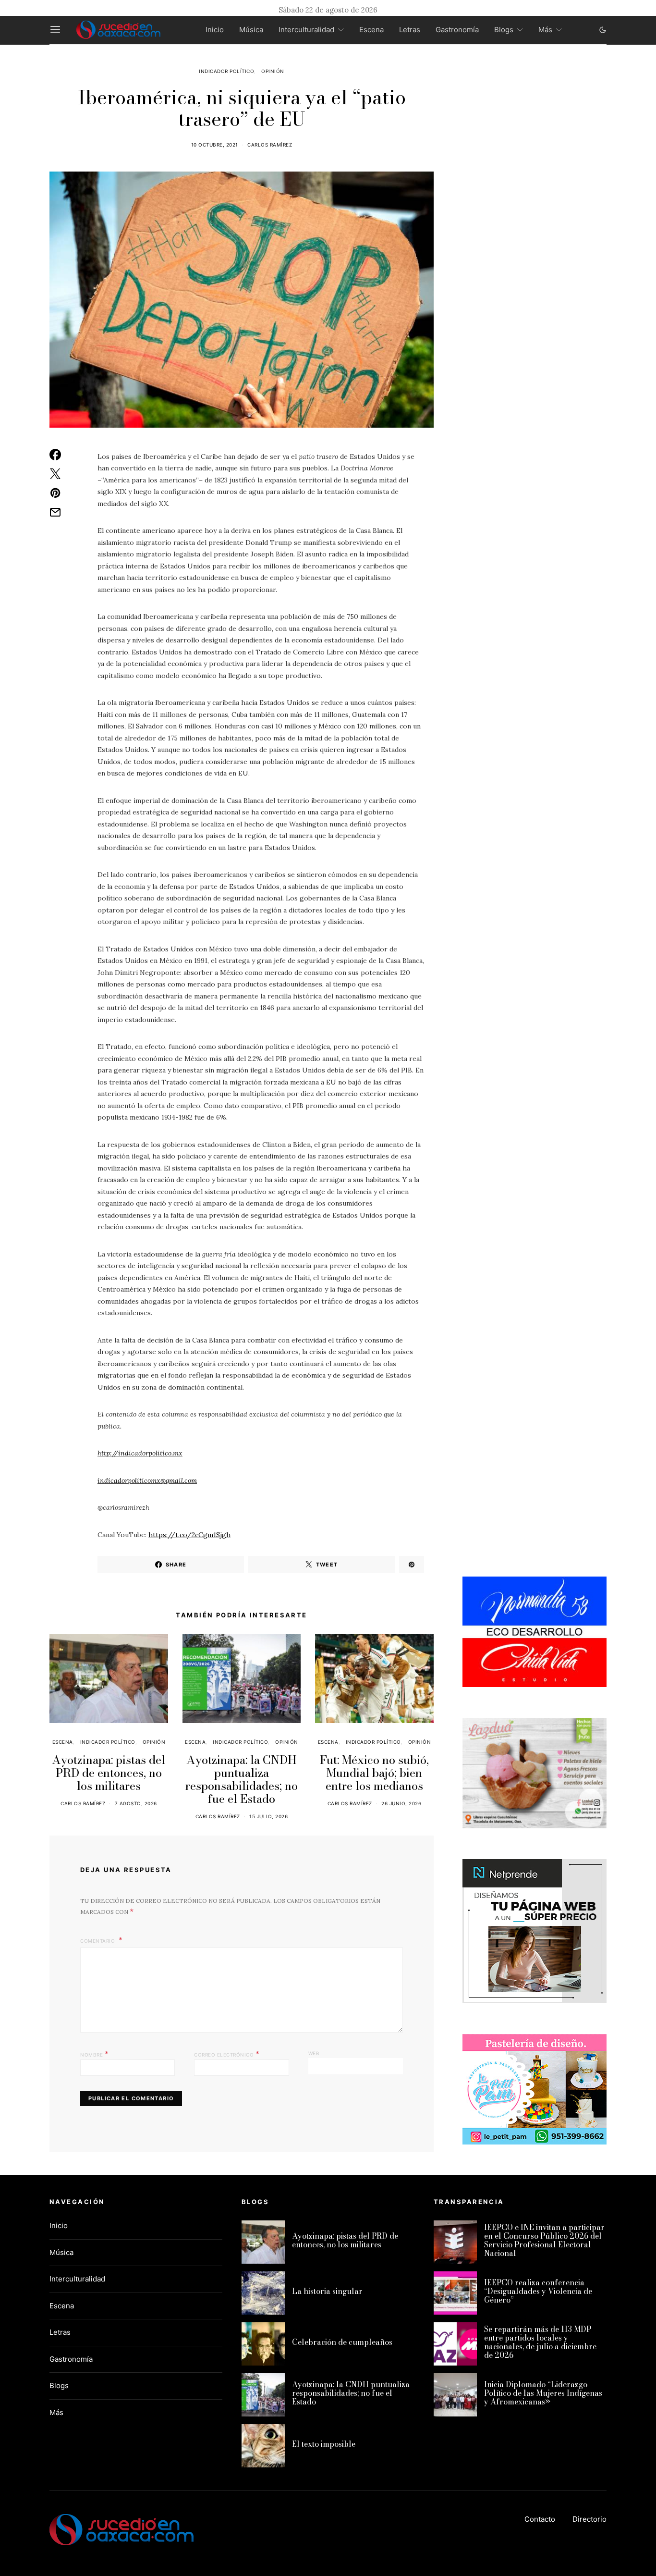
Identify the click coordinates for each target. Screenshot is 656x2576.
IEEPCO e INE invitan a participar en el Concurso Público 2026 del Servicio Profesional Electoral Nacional (544, 2240)
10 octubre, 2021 (215, 145)
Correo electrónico (227, 2054)
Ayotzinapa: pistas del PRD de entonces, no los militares (109, 1773)
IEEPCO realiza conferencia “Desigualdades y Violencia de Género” (538, 2291)
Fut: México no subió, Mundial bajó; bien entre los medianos (374, 1773)
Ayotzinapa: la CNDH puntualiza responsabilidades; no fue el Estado (242, 1779)
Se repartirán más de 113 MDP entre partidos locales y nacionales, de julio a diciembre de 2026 (540, 2342)
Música (251, 30)
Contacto (540, 2519)
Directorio (589, 2519)
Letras (410, 30)
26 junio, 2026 (401, 1803)
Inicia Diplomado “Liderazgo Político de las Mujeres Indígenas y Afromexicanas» (543, 2393)
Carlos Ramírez (270, 145)
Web (314, 2053)
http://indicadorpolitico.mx (140, 1453)
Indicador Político (226, 71)
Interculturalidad (306, 30)
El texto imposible (324, 2444)
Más (545, 30)
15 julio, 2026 (268, 1816)
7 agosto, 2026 (136, 1803)
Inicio (215, 30)
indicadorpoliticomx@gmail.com (147, 1480)
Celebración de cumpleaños (342, 2342)
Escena (371, 30)
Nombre (94, 2054)
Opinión (273, 71)
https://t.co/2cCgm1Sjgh (189, 1535)
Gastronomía (457, 30)
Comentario (98, 1941)
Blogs (504, 30)
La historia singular (327, 2291)
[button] (603, 30)
